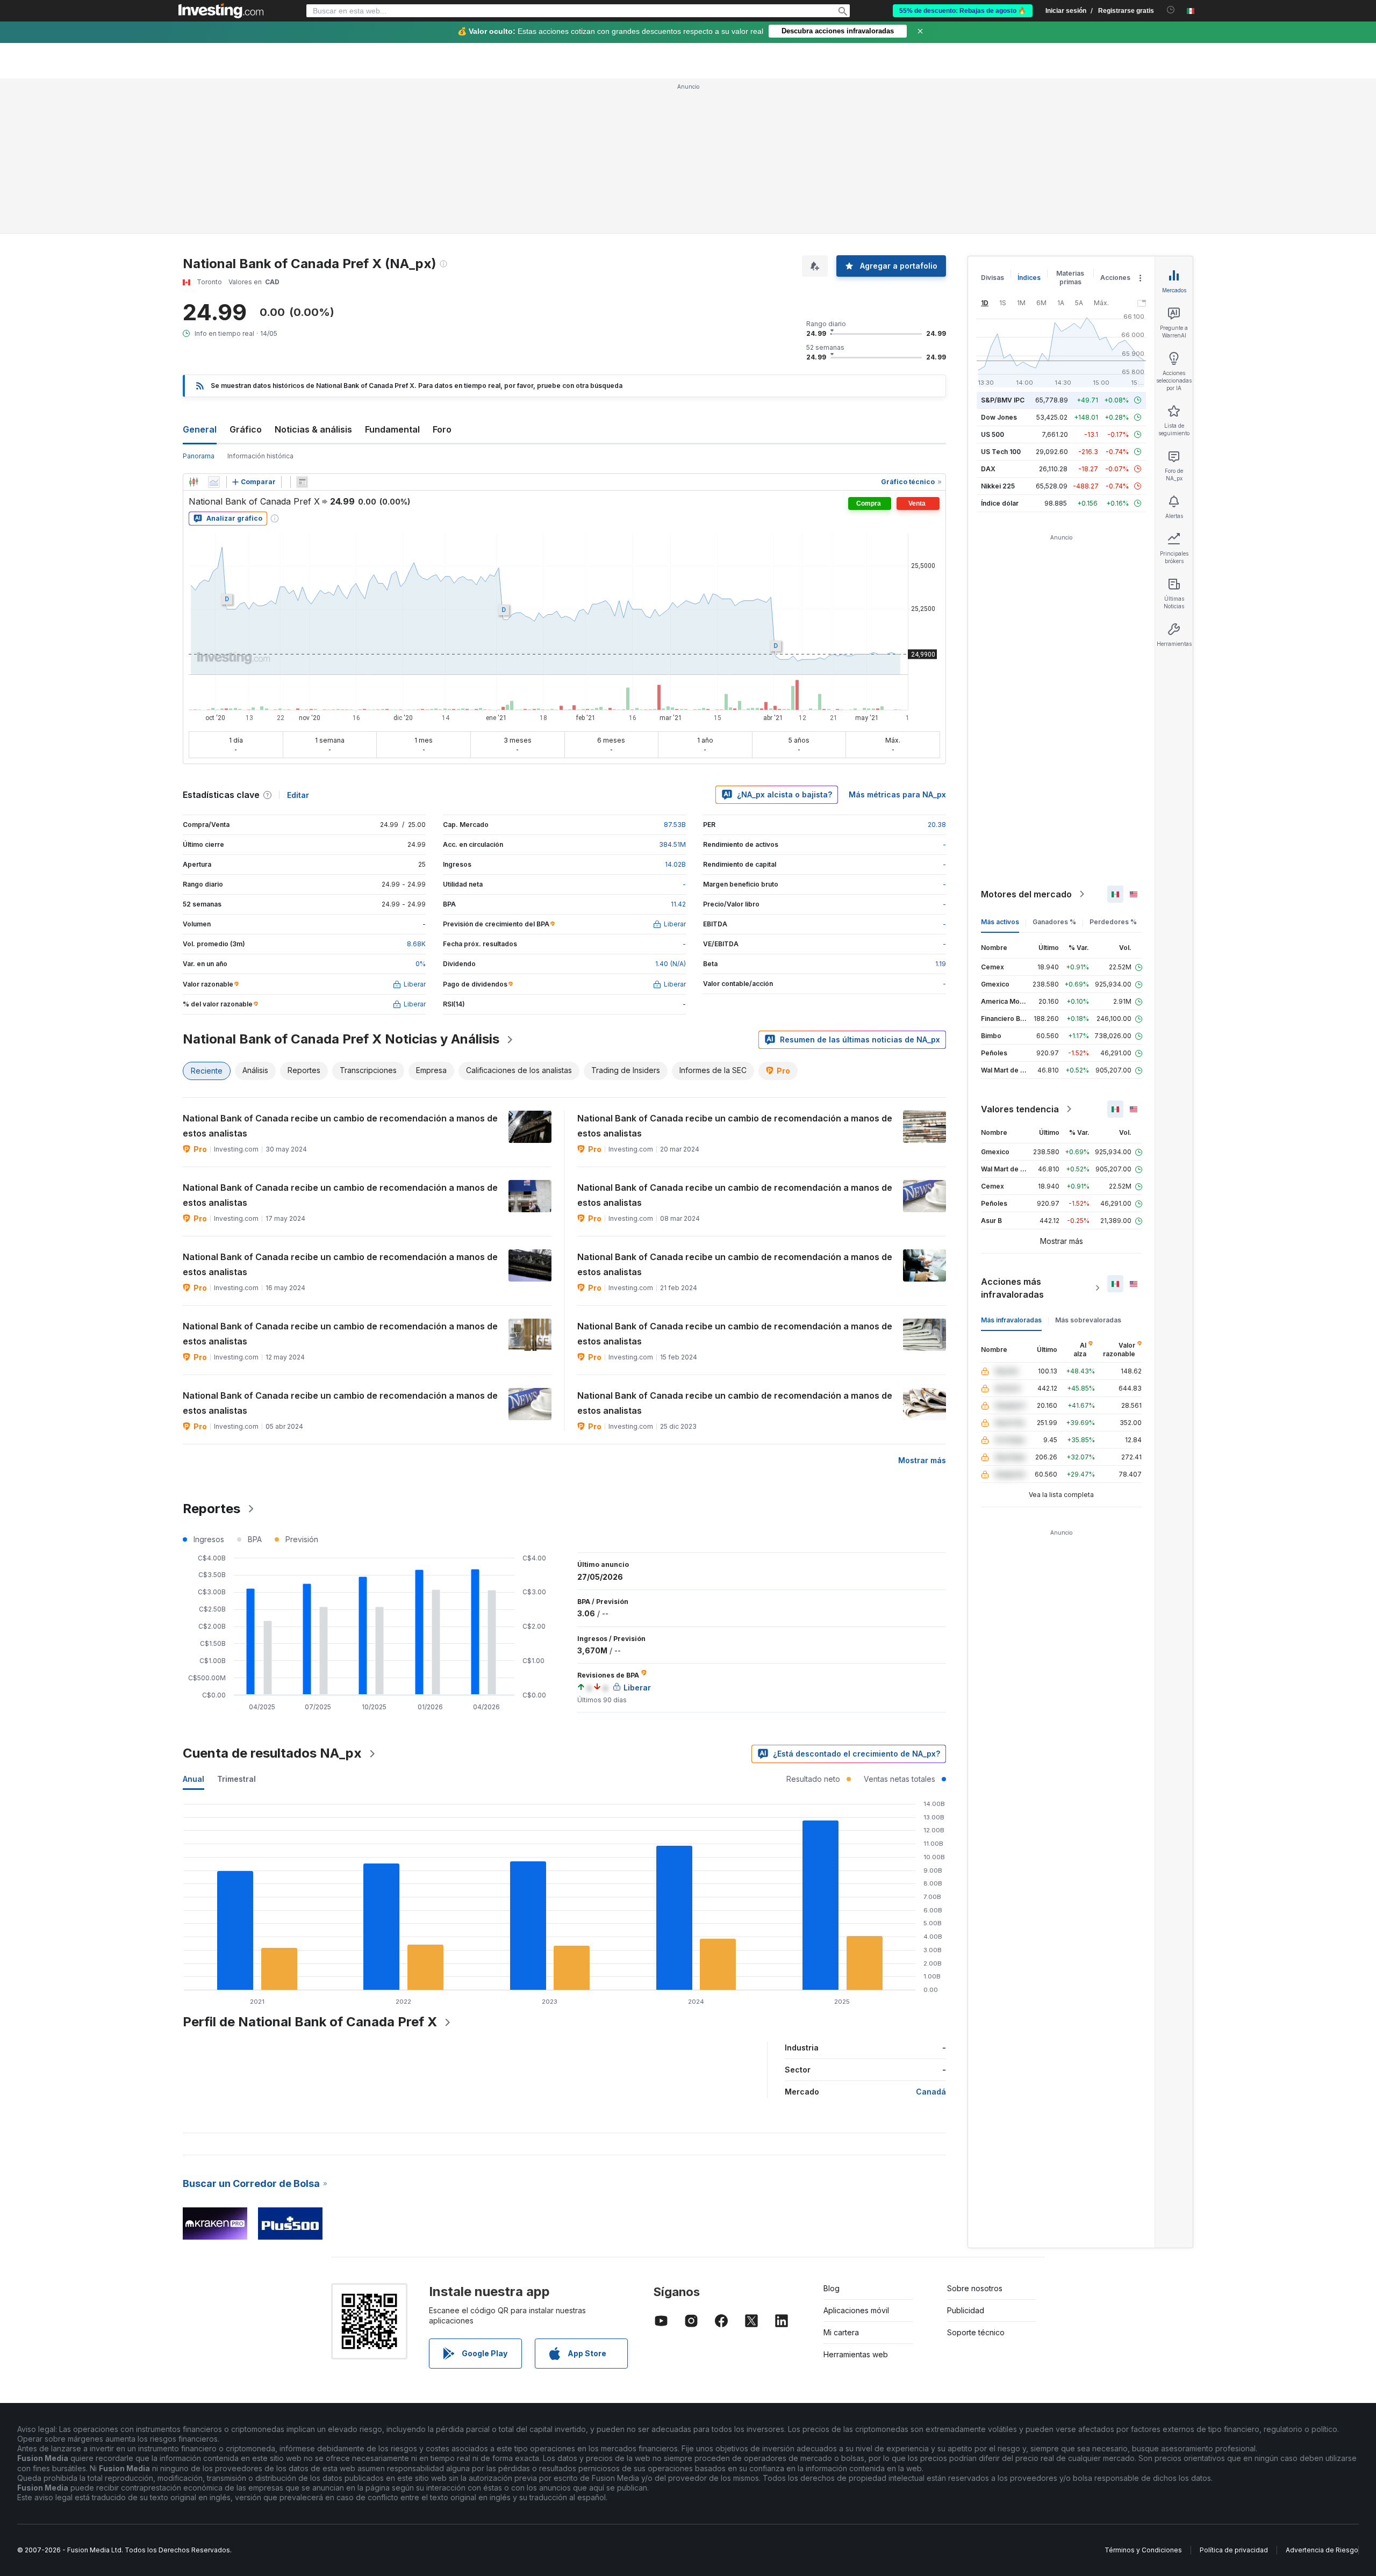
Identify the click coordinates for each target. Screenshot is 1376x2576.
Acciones (1115, 122)
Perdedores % (1113, 767)
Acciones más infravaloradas (1012, 1133)
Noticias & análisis (313, 274)
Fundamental (392, 274)
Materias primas (1070, 122)
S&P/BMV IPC (1003, 245)
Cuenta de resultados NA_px (272, 1598)
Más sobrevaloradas (1088, 1165)
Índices (1029, 122)
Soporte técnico (976, 2177)
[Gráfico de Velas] (193, 327)
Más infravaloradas (1011, 1165)
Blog (832, 2133)
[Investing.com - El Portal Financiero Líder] (221, 11)
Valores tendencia (1020, 954)
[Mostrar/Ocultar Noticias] (302, 327)
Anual (193, 1624)
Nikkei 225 (998, 331)
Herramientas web (856, 2199)
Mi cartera (841, 2177)
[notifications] (1171, 10)
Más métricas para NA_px (897, 639)
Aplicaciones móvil (856, 2155)
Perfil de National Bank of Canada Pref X (310, 1866)
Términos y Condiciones (1143, 2395)
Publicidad (966, 2155)
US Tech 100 (1001, 296)
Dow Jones (999, 262)
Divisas (992, 122)
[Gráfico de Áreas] (214, 327)
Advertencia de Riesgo (1322, 2395)
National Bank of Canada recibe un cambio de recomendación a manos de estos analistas (340, 970)
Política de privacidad (1234, 2395)
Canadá (931, 1936)
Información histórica (260, 301)
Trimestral (236, 1624)
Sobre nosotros (975, 2133)
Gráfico (246, 274)
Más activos (1000, 767)
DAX (988, 314)
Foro (442, 274)
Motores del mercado (1026, 739)
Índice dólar (1000, 348)
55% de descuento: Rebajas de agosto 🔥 (963, 11)
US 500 (992, 279)
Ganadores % (1054, 767)
